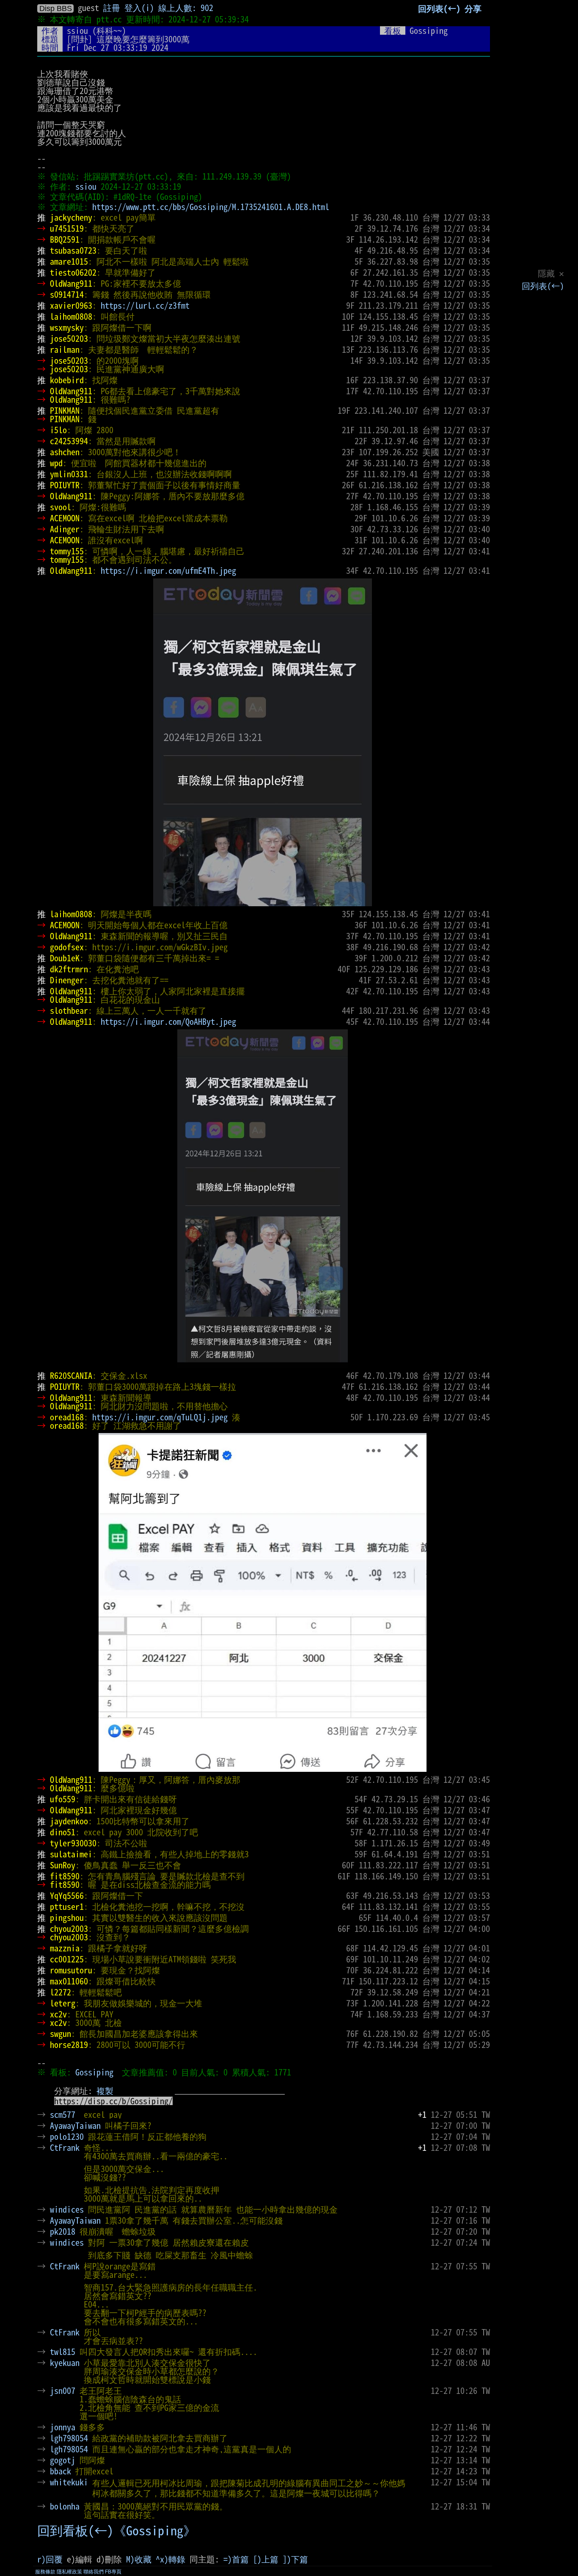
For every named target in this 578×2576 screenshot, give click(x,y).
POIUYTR (65, 485)
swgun (61, 2034)
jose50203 (69, 338)
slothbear (69, 1010)
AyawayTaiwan (75, 2125)
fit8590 (65, 1876)
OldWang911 (71, 283)
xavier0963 (71, 305)
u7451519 (67, 228)
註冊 (112, 8)
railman (65, 349)
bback (61, 2471)
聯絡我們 (94, 2572)
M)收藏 (139, 2559)
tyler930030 (73, 1843)
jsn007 (63, 2391)
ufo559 (63, 1799)
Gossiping (94, 2072)
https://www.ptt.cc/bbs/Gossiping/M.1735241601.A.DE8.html (211, 207)
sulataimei (71, 1854)
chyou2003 (69, 1929)
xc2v (58, 2014)
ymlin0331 (69, 474)
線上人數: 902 (186, 8)
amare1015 (69, 261)
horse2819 (69, 2045)
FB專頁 (113, 2572)
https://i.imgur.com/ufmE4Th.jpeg (168, 570)
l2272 (61, 1992)
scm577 (63, 2114)
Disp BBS (56, 8)
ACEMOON (65, 518)
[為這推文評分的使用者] (422, 2125)
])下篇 (295, 2559)
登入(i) (139, 8)
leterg (63, 2003)
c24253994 (69, 441)
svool (61, 507)
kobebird (67, 380)
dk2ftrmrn (69, 969)
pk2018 (63, 2231)
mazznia (65, 1948)
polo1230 (67, 2136)
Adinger (65, 529)
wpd (56, 463)
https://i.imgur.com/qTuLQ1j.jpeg (160, 1417)
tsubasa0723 (73, 250)
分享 (473, 8)
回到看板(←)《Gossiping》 (117, 2531)
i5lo (58, 430)
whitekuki (69, 2482)
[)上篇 (266, 2559)
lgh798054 (69, 2438)
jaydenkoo (69, 1821)
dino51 (63, 1832)
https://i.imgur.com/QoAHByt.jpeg (168, 1021)
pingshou (67, 1917)
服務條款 (45, 2572)
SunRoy (63, 1865)
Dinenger (67, 980)
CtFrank (65, 2147)
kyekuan (65, 2363)
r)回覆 (50, 2559)
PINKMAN (65, 410)
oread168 (67, 1417)
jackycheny (71, 217)
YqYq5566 (67, 1895)
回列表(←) (543, 286)
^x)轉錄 (171, 2559)
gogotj (63, 2460)
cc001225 (67, 1959)
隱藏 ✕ (551, 273)
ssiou (77, 30)
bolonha (65, 2506)
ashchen (65, 452)
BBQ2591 (65, 239)
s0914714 (67, 294)
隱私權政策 (69, 2572)
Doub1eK (65, 958)
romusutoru (71, 1970)
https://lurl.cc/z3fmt (145, 305)
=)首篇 (236, 2559)
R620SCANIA (71, 1375)
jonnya (63, 2427)
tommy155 (67, 551)
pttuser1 (67, 1906)
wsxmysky (67, 327)
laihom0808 (71, 316)
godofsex (67, 947)
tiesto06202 (73, 272)
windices (67, 2209)
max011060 (69, 1981)
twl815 (63, 2352)
